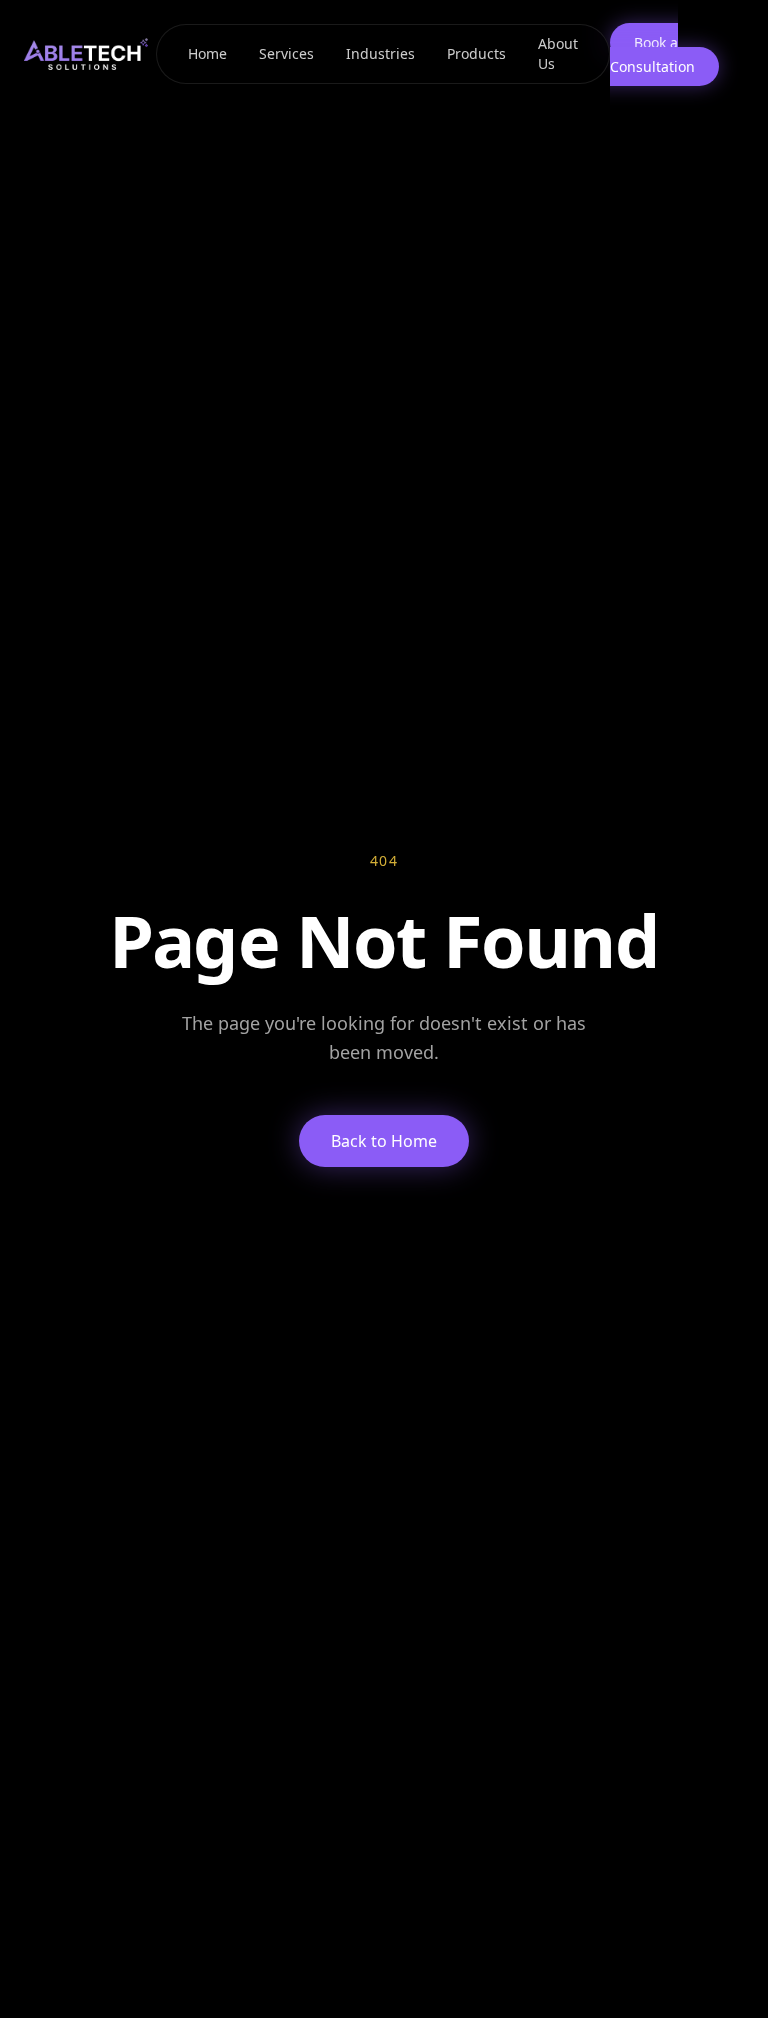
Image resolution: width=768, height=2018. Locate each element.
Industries (380, 53)
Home (207, 53)
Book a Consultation (652, 54)
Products (476, 53)
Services (286, 53)
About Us (558, 53)
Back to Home (384, 1141)
